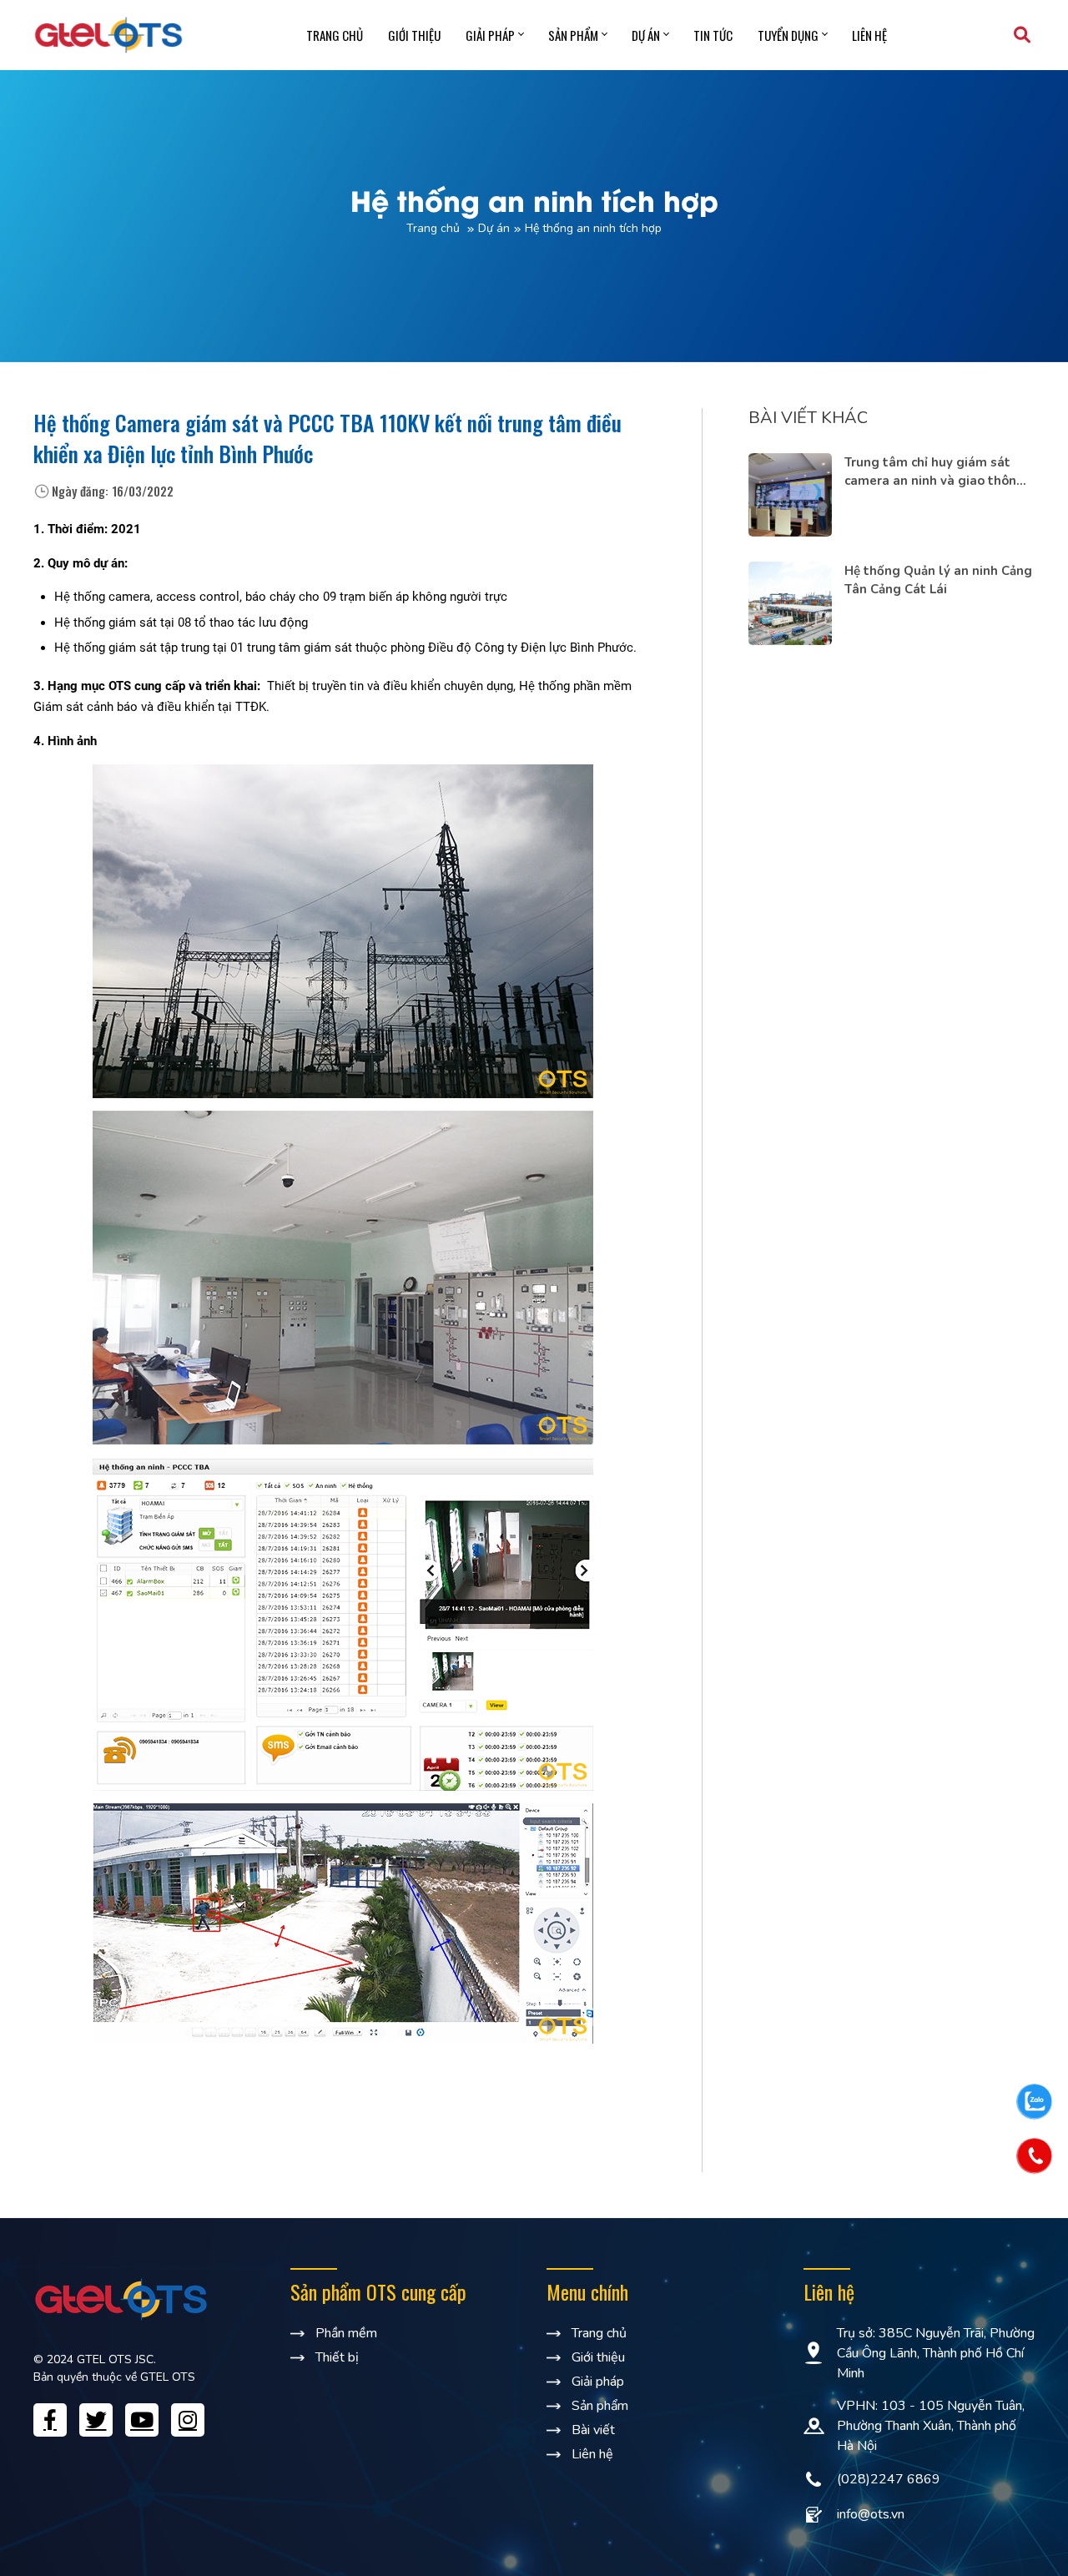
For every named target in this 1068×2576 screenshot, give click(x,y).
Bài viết (593, 2430)
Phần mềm (346, 2333)
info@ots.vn (871, 2514)
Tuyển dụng (788, 35)
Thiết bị (337, 2357)
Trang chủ (335, 35)
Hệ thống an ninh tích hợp (593, 228)
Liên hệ (869, 35)
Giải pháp (490, 35)
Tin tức (713, 35)
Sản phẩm (573, 35)
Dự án (646, 35)
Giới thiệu (414, 35)
